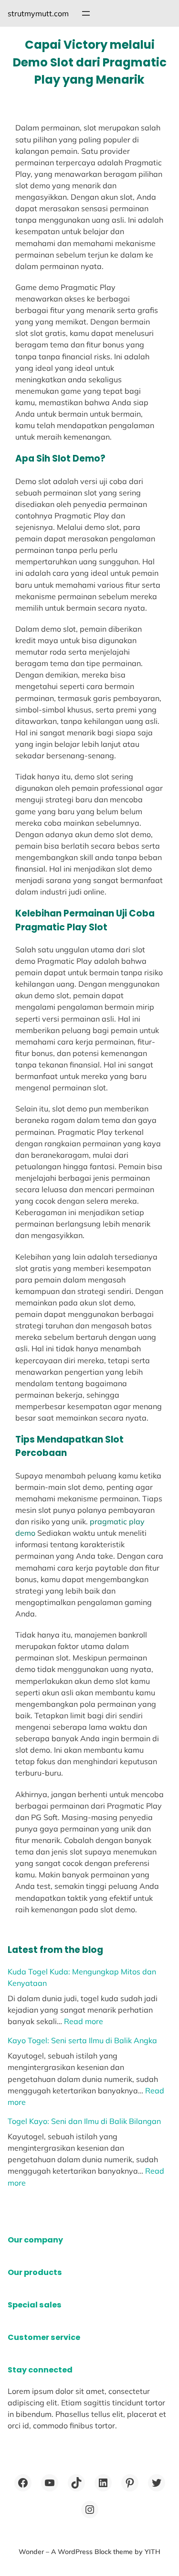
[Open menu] (86, 13)
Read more (84, 2021)
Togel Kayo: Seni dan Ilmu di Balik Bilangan (84, 2121)
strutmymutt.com (38, 13)
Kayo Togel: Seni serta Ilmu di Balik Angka (82, 2040)
